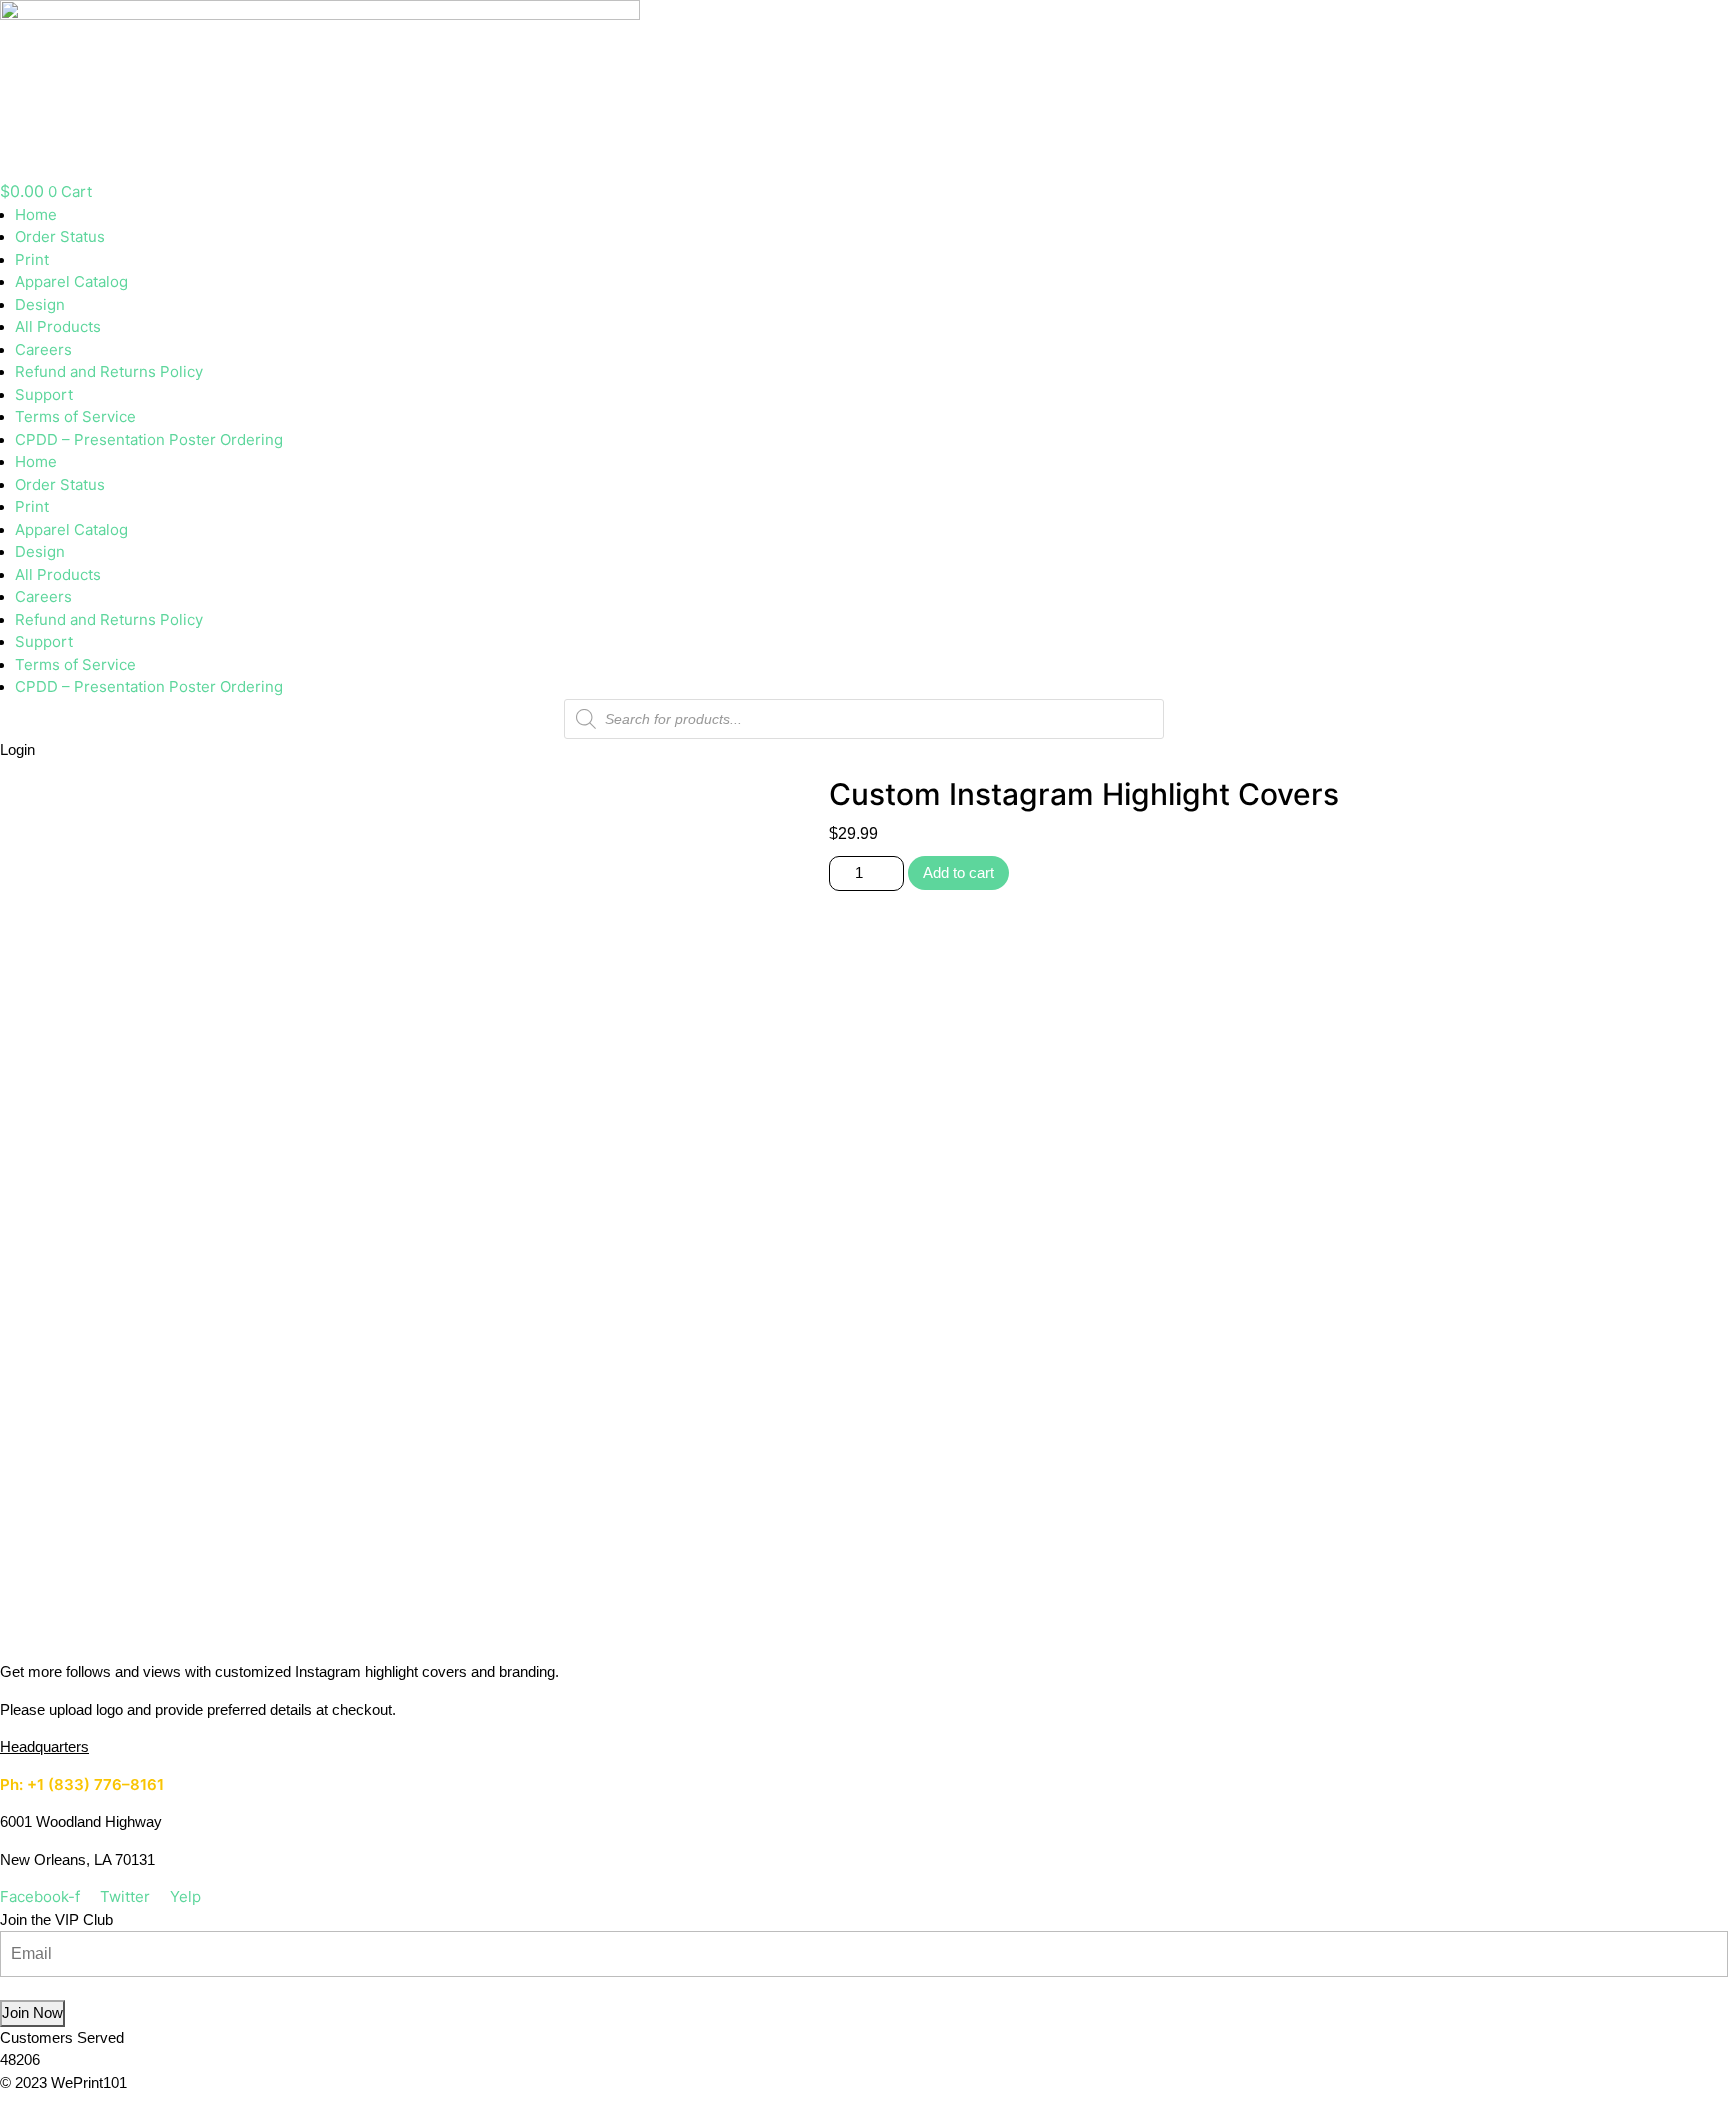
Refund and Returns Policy (109, 371)
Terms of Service (75, 416)
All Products (58, 326)
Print (32, 259)
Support (44, 394)
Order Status (60, 236)
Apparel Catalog (71, 281)
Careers (43, 349)
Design (40, 304)
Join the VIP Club (56, 1919)
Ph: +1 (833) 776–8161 (82, 1784)
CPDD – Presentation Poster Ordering (149, 439)
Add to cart (958, 872)
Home (36, 214)
